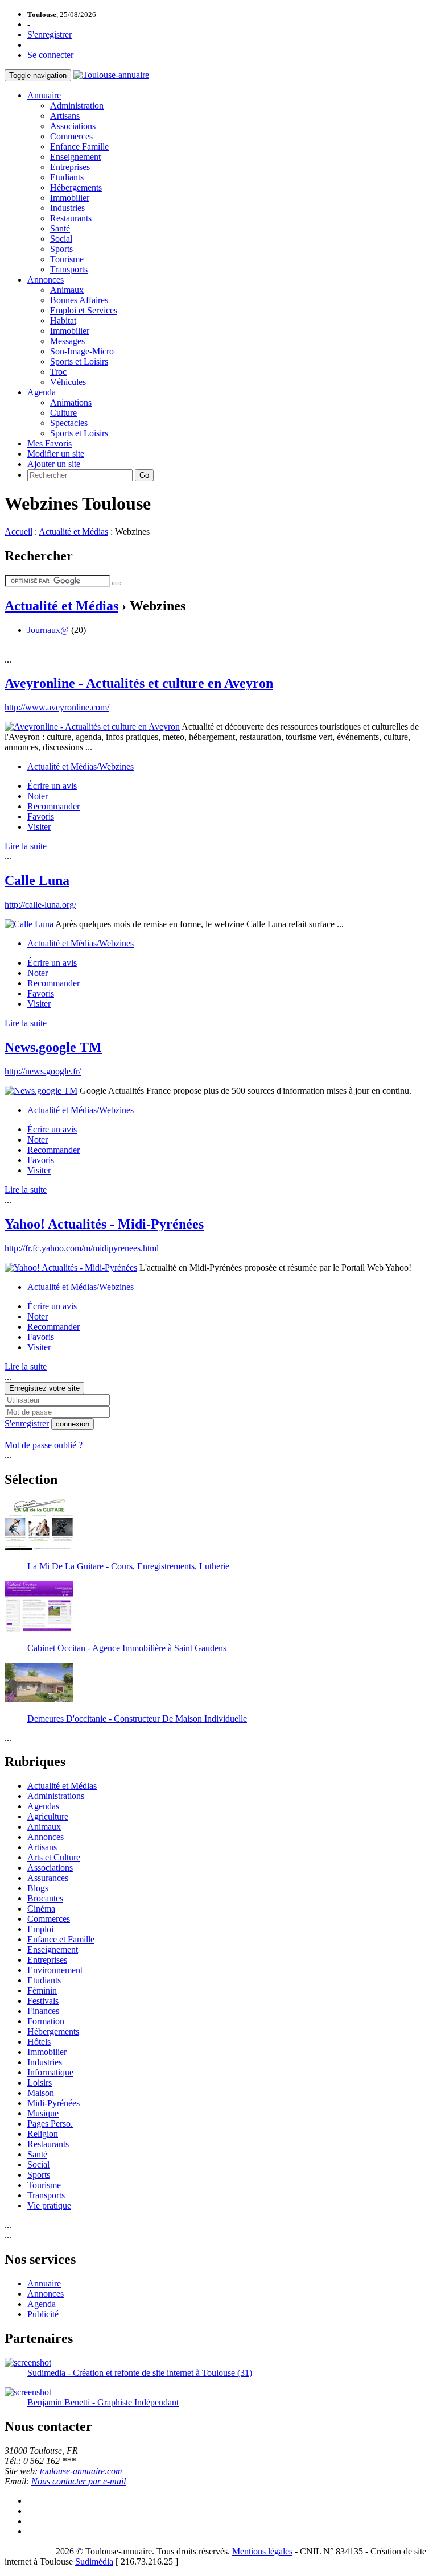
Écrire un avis (52, 786)
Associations (73, 126)
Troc (58, 372)
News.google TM (53, 1047)
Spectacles (69, 423)
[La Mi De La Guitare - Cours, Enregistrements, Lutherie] (39, 1547)
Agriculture (48, 1816)
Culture (63, 413)
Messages (67, 341)
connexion (73, 1424)
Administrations (56, 1796)
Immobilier (70, 198)
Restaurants (71, 218)
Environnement (55, 1970)
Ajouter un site (54, 464)
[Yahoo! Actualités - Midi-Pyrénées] (71, 1268)
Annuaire (44, 95)
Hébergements (76, 187)
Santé (60, 228)
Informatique (50, 2072)
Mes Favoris (50, 443)
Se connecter (50, 55)
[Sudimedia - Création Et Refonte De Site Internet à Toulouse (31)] (28, 2362)
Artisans (65, 116)
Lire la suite (26, 846)
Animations (71, 402)
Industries (67, 208)
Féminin (42, 1990)
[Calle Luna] (29, 924)
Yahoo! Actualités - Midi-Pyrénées (104, 1224)
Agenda (42, 392)
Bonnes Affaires (79, 300)
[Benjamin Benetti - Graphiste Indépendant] (28, 2392)
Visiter (39, 827)
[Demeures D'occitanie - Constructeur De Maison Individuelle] (39, 1699)
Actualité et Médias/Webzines (81, 766)
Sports (61, 249)
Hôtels (39, 2042)
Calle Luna (37, 880)
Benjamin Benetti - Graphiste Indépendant (103, 2402)
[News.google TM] (41, 1091)
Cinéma (41, 1909)
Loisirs (40, 2083)
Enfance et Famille (61, 1939)
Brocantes (45, 1898)
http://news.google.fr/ (43, 1071)
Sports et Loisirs (79, 361)
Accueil (18, 532)
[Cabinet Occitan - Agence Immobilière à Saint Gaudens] (39, 1629)
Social (61, 239)
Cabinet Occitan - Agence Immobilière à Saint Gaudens (127, 1648)
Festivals (43, 2001)
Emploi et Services (84, 310)
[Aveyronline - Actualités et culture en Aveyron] (92, 727)
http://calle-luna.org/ (40, 905)
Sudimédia (94, 2561)
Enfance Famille (79, 146)
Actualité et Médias (73, 532)
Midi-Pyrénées (53, 2103)
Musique (43, 2113)
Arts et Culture (54, 1857)
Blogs (38, 1888)
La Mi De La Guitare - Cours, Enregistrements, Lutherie (128, 1566)
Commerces (71, 136)
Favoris (41, 816)
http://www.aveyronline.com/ (57, 707)
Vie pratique (49, 2205)
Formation (46, 2021)
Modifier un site (56, 454)
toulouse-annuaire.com (81, 2471)
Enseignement (75, 157)
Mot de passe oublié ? (44, 1445)
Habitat (63, 321)
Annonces (46, 280)
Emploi (40, 1929)
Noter (38, 796)
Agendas (43, 1806)
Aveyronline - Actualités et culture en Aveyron (139, 683)
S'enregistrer (50, 34)
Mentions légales (262, 2551)
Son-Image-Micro (82, 351)
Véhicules (68, 382)
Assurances (48, 1878)
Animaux (67, 290)
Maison (41, 2093)
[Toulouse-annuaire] (111, 75)
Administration (77, 106)
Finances (43, 2011)
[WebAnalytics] (27, 2551)
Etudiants (67, 177)
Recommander (53, 806)
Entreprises (70, 167)
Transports (69, 269)
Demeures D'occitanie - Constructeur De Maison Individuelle (137, 1719)
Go (144, 475)
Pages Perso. (50, 2124)
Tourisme (67, 259)
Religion (43, 2134)
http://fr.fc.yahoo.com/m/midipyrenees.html (82, 1248)
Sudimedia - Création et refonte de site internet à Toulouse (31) (140, 2373)
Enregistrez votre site (44, 1388)
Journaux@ (48, 630)
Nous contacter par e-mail (79, 2481)
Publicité (43, 2314)
